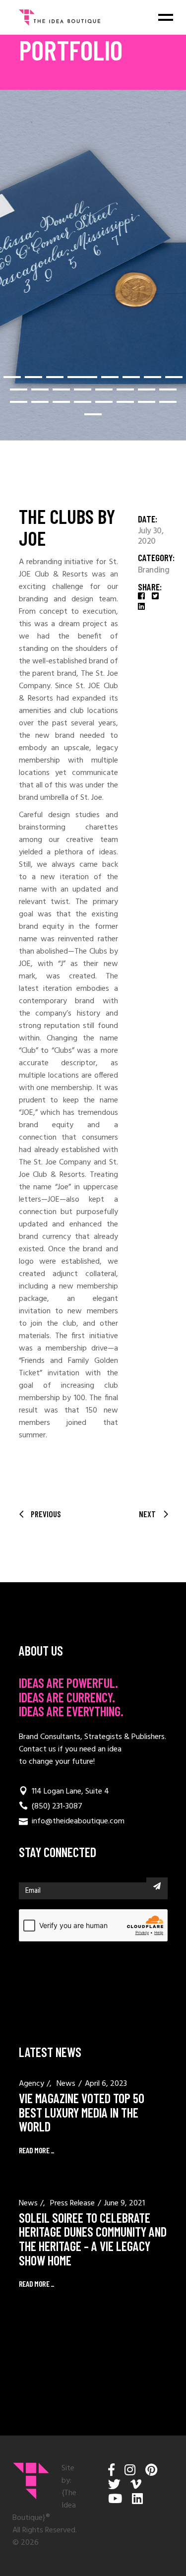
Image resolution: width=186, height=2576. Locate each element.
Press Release (72, 2203)
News (66, 2084)
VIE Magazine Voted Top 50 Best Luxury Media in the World (82, 2112)
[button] (12, 377)
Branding (154, 571)
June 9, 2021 (124, 2203)
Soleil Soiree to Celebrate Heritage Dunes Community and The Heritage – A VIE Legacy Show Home (93, 2239)
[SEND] (157, 1886)
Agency (31, 2084)
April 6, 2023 (106, 2084)
